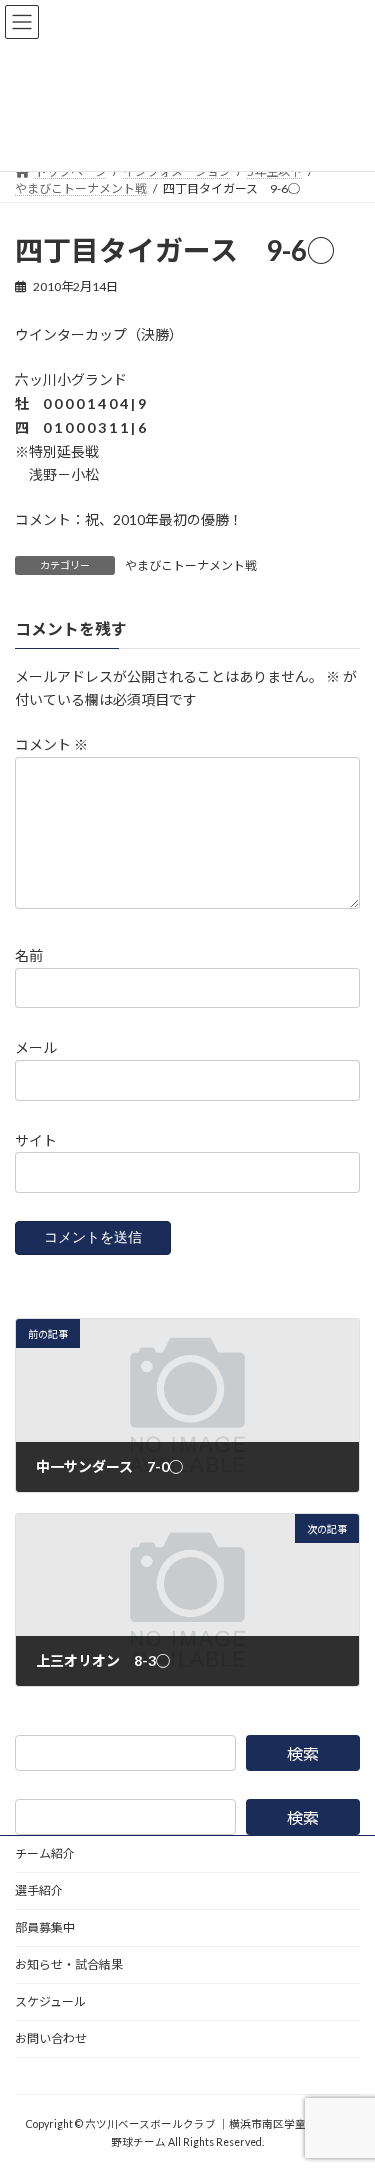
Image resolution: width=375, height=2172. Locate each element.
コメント (51, 744)
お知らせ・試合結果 (69, 1964)
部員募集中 (45, 1927)
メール (36, 1047)
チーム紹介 (45, 1853)
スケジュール (50, 2001)
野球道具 (39, 2075)
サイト (36, 1139)
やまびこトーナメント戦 (191, 565)
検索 (303, 1753)
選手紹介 (39, 1890)
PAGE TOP (346, 2086)
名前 (29, 955)
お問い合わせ (51, 2038)
